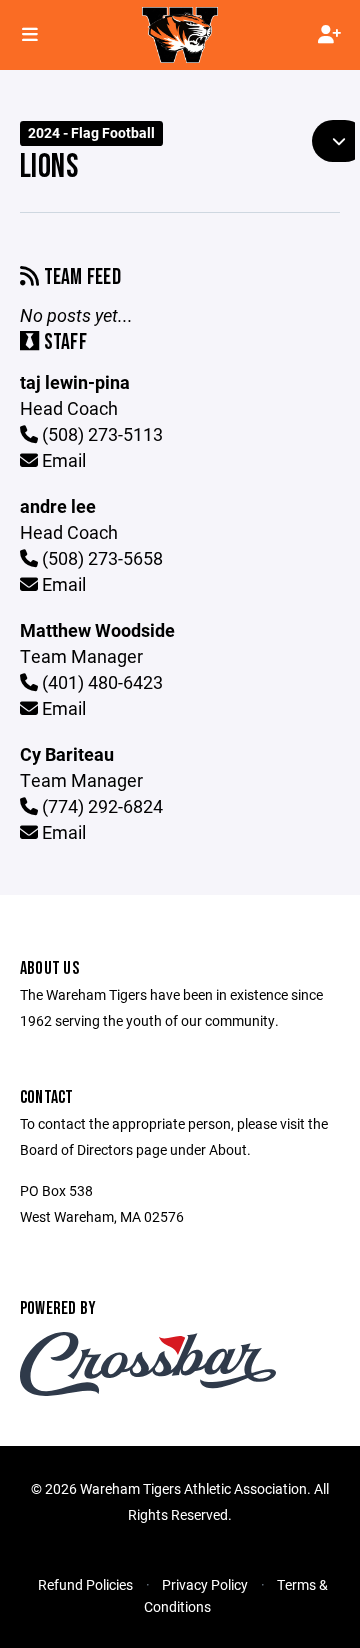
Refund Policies (85, 1584)
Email (62, 460)
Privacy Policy (205, 1584)
